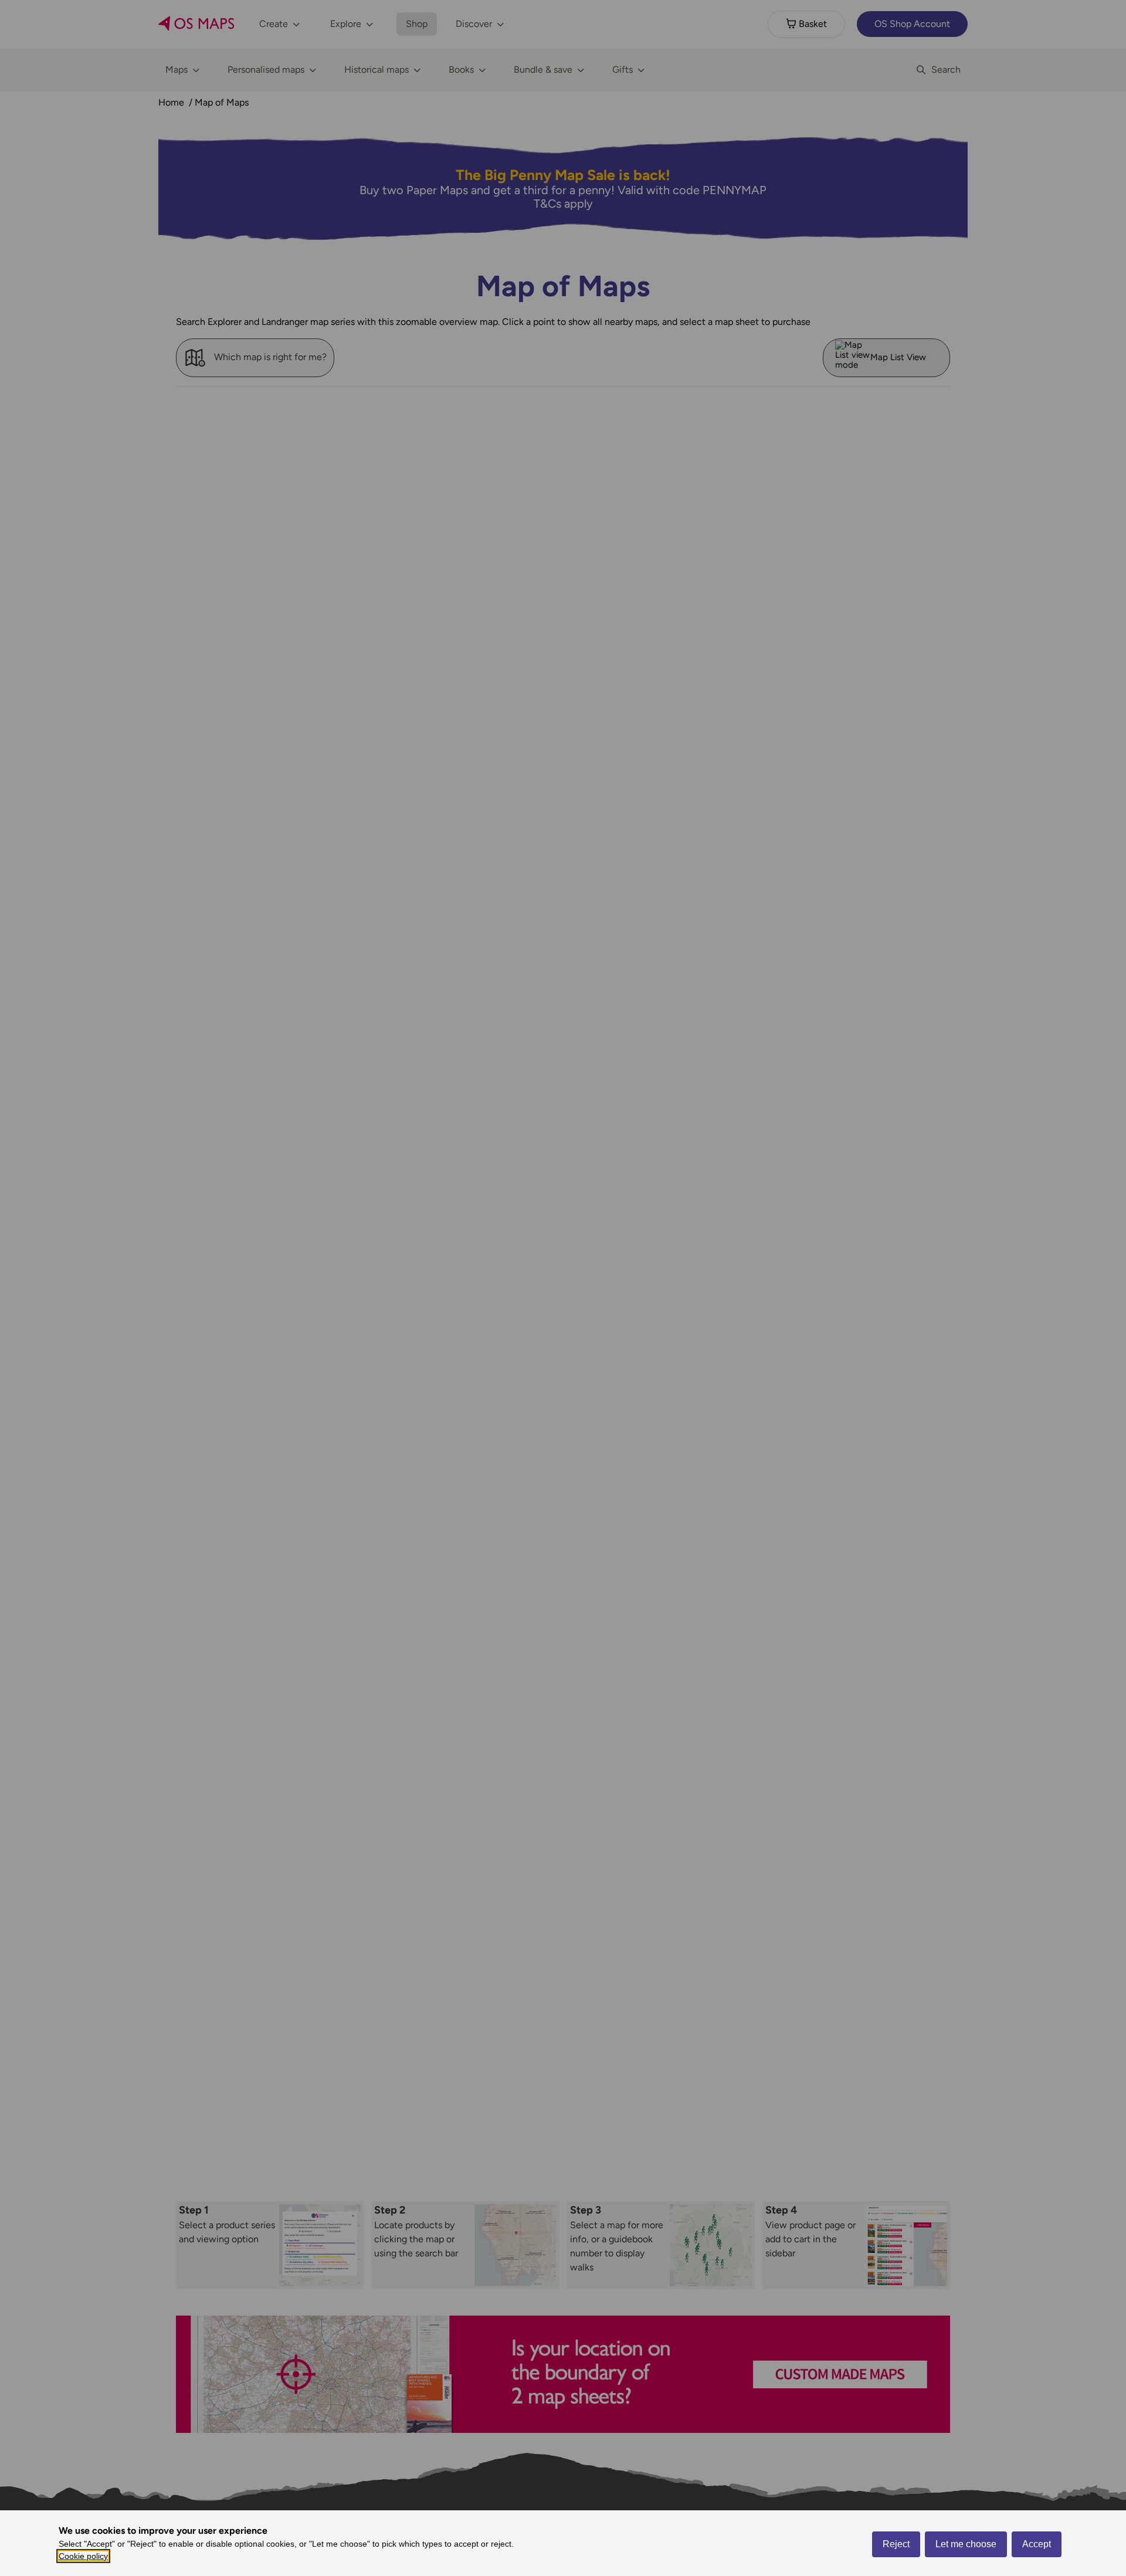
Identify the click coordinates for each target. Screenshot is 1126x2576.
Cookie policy (83, 2556)
